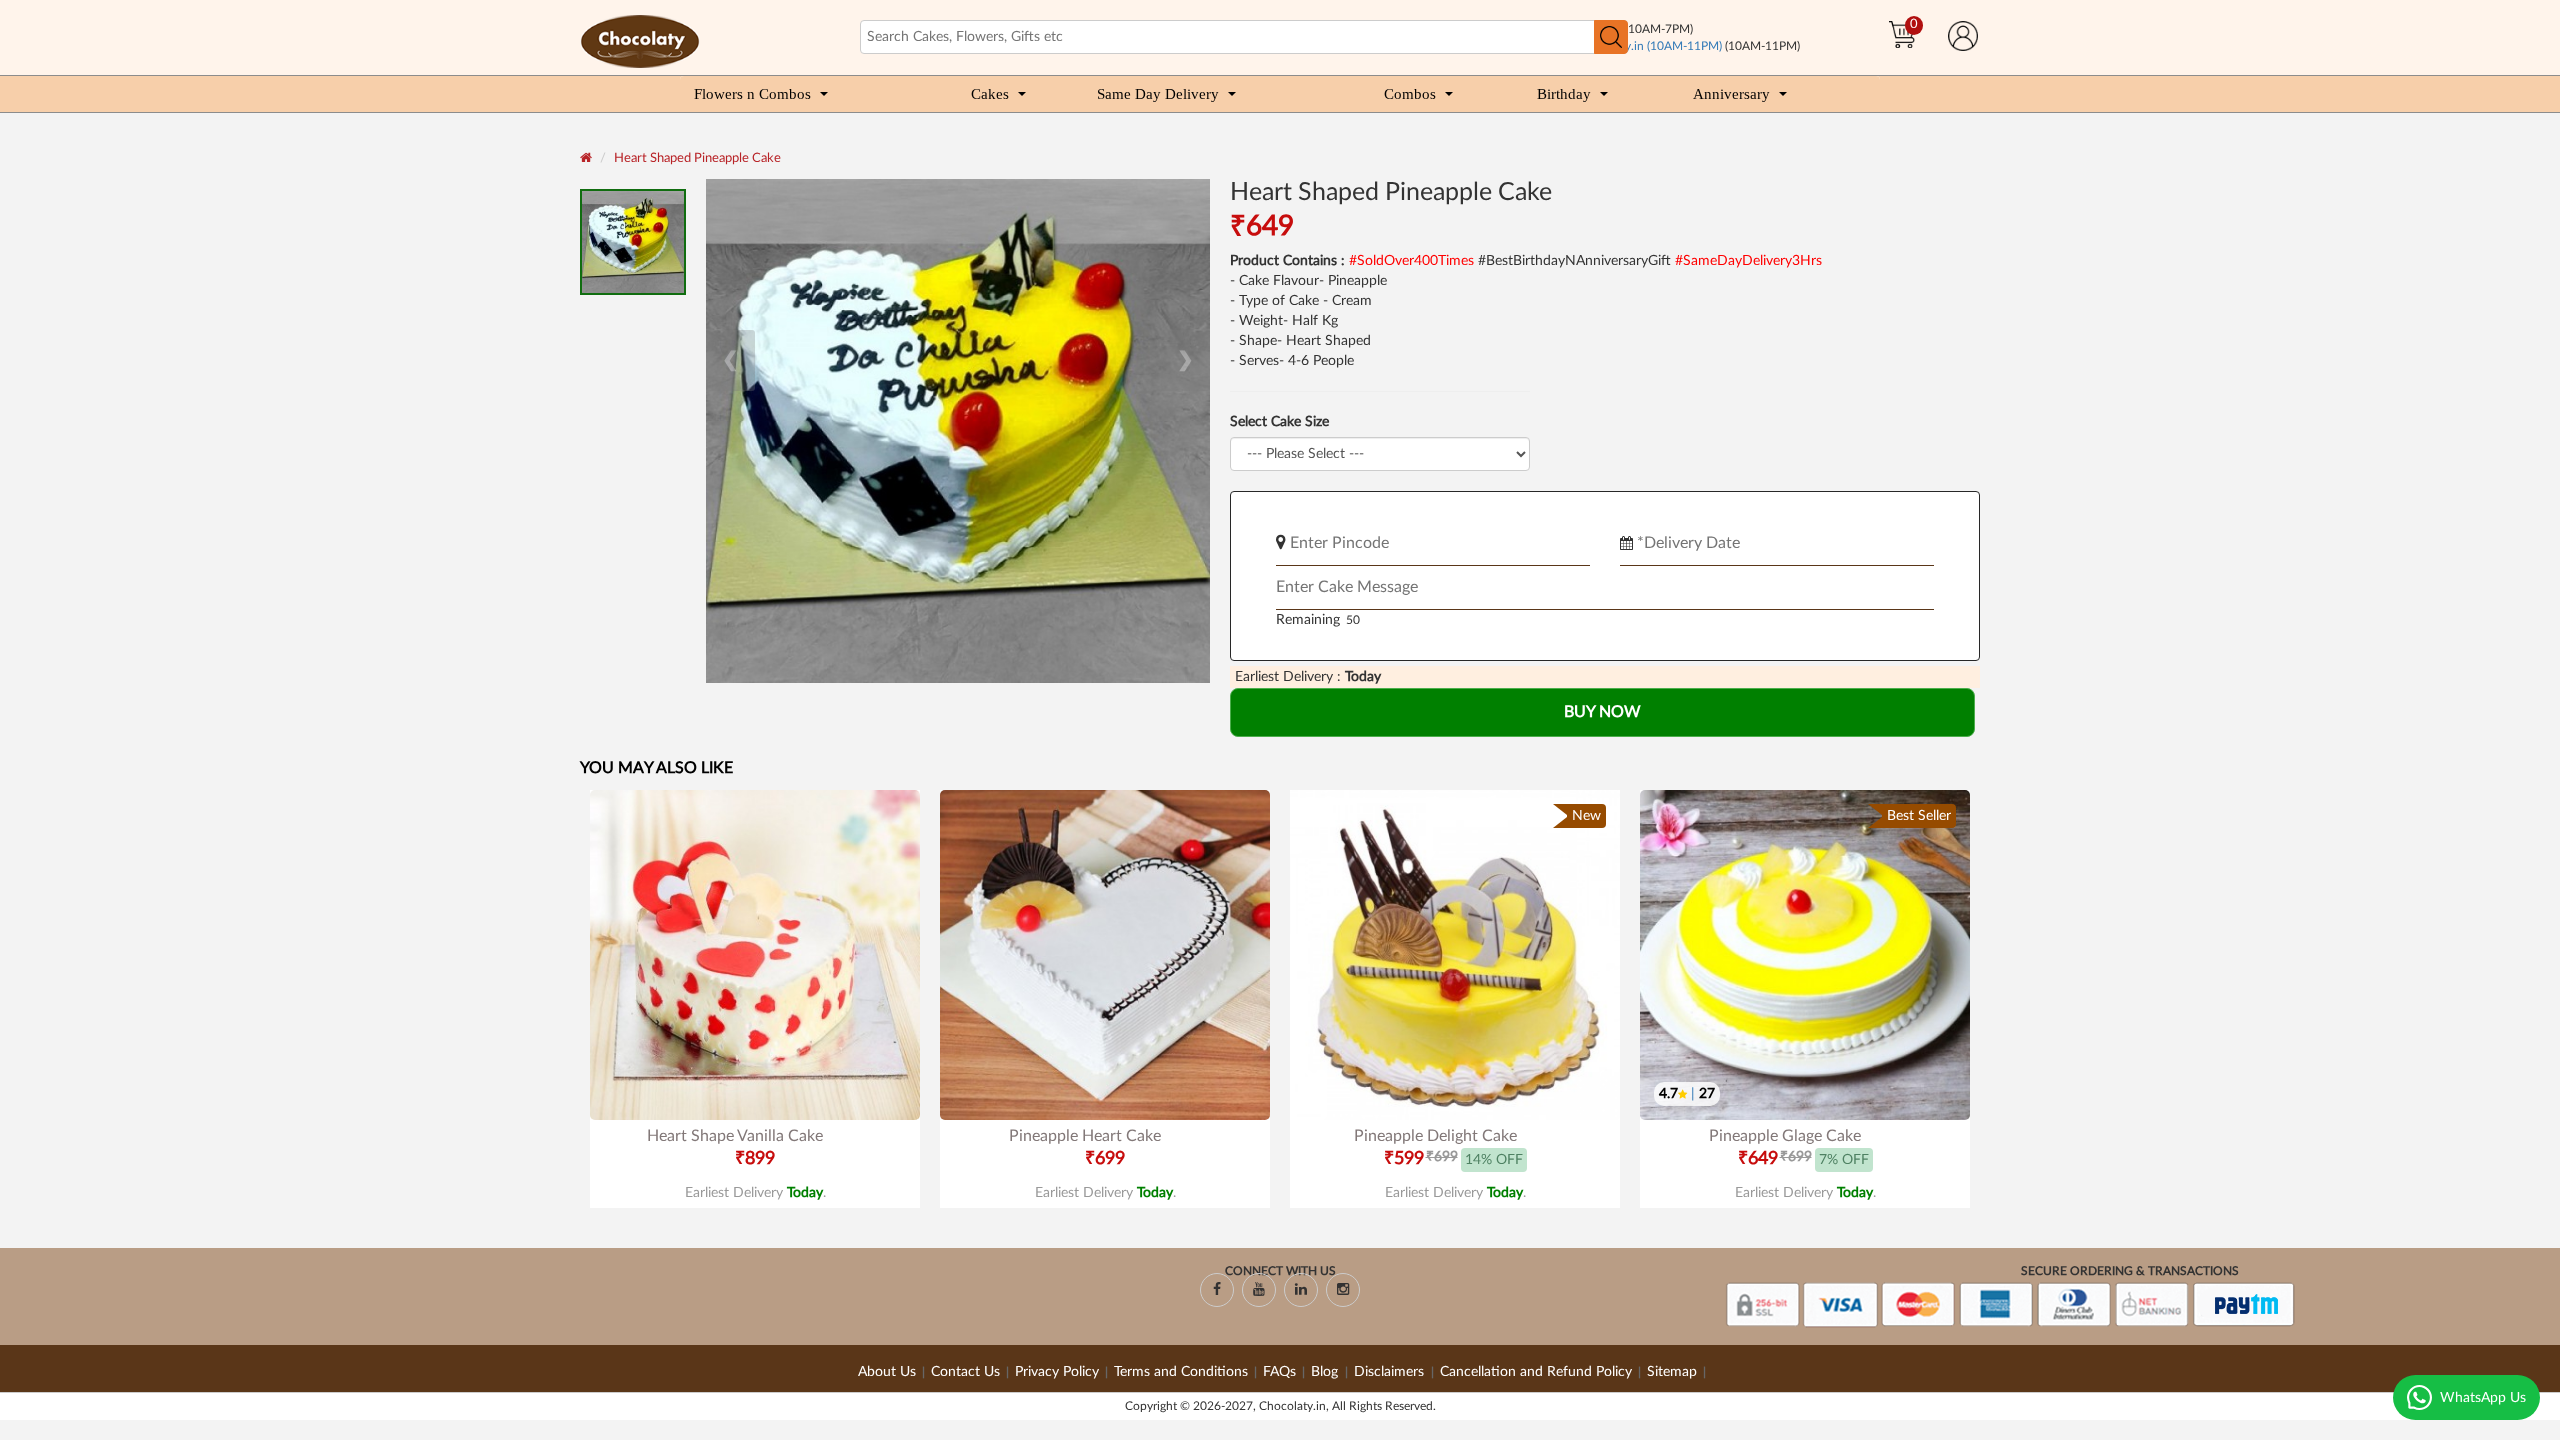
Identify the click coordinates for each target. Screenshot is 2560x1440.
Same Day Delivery (1158, 94)
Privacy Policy (1057, 1372)
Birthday (1564, 94)
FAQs (1279, 1372)
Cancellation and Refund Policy (1536, 1372)
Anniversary (1731, 94)
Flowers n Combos (752, 94)
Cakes (990, 94)
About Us (887, 1372)
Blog (1326, 1372)
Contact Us (965, 1372)
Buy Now (1602, 712)
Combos (1410, 94)
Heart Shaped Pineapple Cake (697, 158)
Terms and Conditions (1181, 1372)
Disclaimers (1391, 1372)
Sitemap (1672, 1372)
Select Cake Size (1279, 422)
